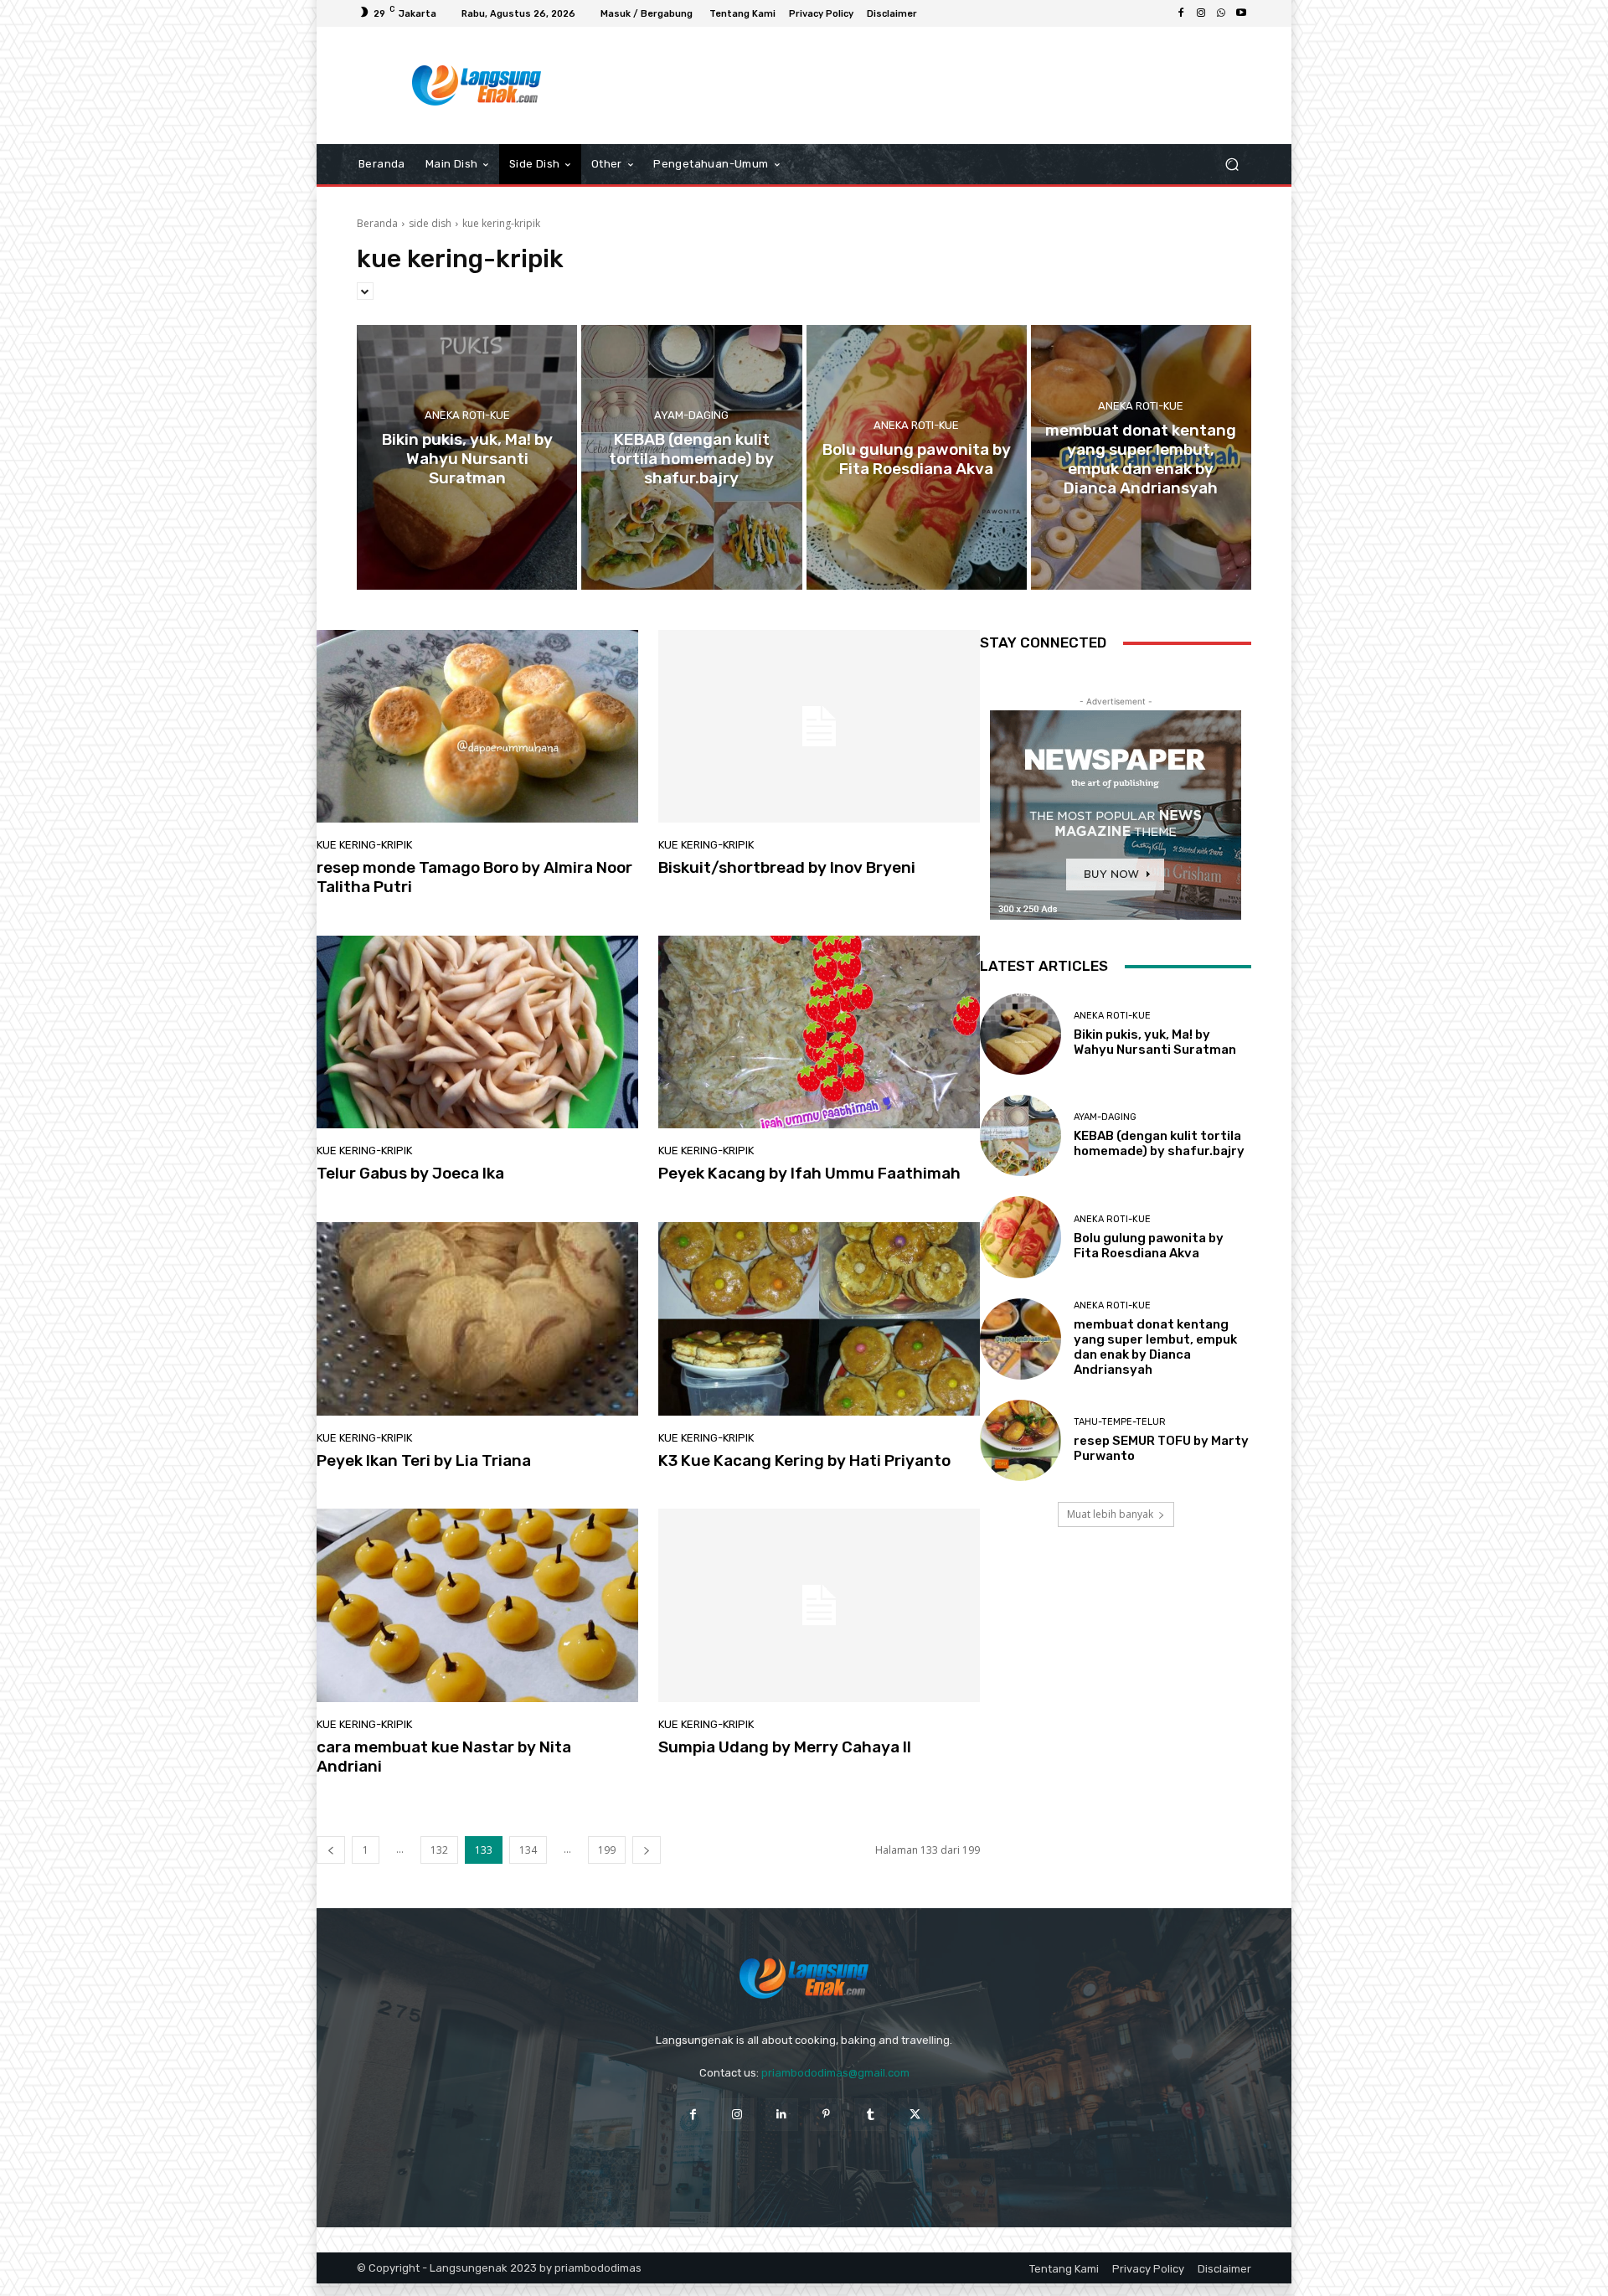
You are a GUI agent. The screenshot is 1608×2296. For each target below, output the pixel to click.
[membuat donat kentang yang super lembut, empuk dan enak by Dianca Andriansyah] (1141, 457)
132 (439, 1850)
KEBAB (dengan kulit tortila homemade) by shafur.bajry (1159, 1143)
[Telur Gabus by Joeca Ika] (477, 1032)
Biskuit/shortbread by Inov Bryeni (787, 867)
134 (528, 1850)
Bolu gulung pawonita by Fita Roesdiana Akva (1149, 1246)
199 (607, 1850)
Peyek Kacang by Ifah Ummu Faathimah (809, 1173)
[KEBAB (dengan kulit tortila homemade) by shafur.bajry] (691, 457)
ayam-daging (691, 415)
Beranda (377, 223)
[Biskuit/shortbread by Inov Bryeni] (819, 726)
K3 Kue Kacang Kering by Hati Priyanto (804, 1460)
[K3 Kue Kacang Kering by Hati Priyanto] (819, 1318)
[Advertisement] (942, 85)
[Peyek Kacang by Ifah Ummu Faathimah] (819, 1032)
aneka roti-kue (467, 415)
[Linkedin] (782, 2115)
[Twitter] (915, 2115)
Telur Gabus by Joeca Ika (410, 1173)
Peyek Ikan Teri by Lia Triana (424, 1460)
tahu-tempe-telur (1120, 1422)
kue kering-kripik (364, 845)
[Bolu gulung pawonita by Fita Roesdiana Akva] (917, 457)
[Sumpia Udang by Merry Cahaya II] (819, 1605)
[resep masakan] (477, 85)
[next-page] (647, 1850)
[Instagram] (1201, 13)
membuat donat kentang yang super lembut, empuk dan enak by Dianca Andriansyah (1155, 1347)
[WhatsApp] (1221, 13)
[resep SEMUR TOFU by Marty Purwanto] (1020, 1440)
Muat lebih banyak (1110, 1514)
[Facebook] (1181, 13)
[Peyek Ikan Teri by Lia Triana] (477, 1318)
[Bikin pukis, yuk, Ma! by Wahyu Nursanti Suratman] (467, 457)
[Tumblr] (871, 2115)
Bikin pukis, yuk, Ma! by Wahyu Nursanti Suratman (1155, 1042)
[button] (1232, 165)
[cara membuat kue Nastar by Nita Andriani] (477, 1605)
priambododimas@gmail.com (835, 2073)
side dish (430, 223)
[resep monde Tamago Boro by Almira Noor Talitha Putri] (477, 726)
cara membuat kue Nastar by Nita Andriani (444, 1757)
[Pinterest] (826, 2115)
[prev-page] (331, 1850)
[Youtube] (1241, 13)
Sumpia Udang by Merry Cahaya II (785, 1747)
